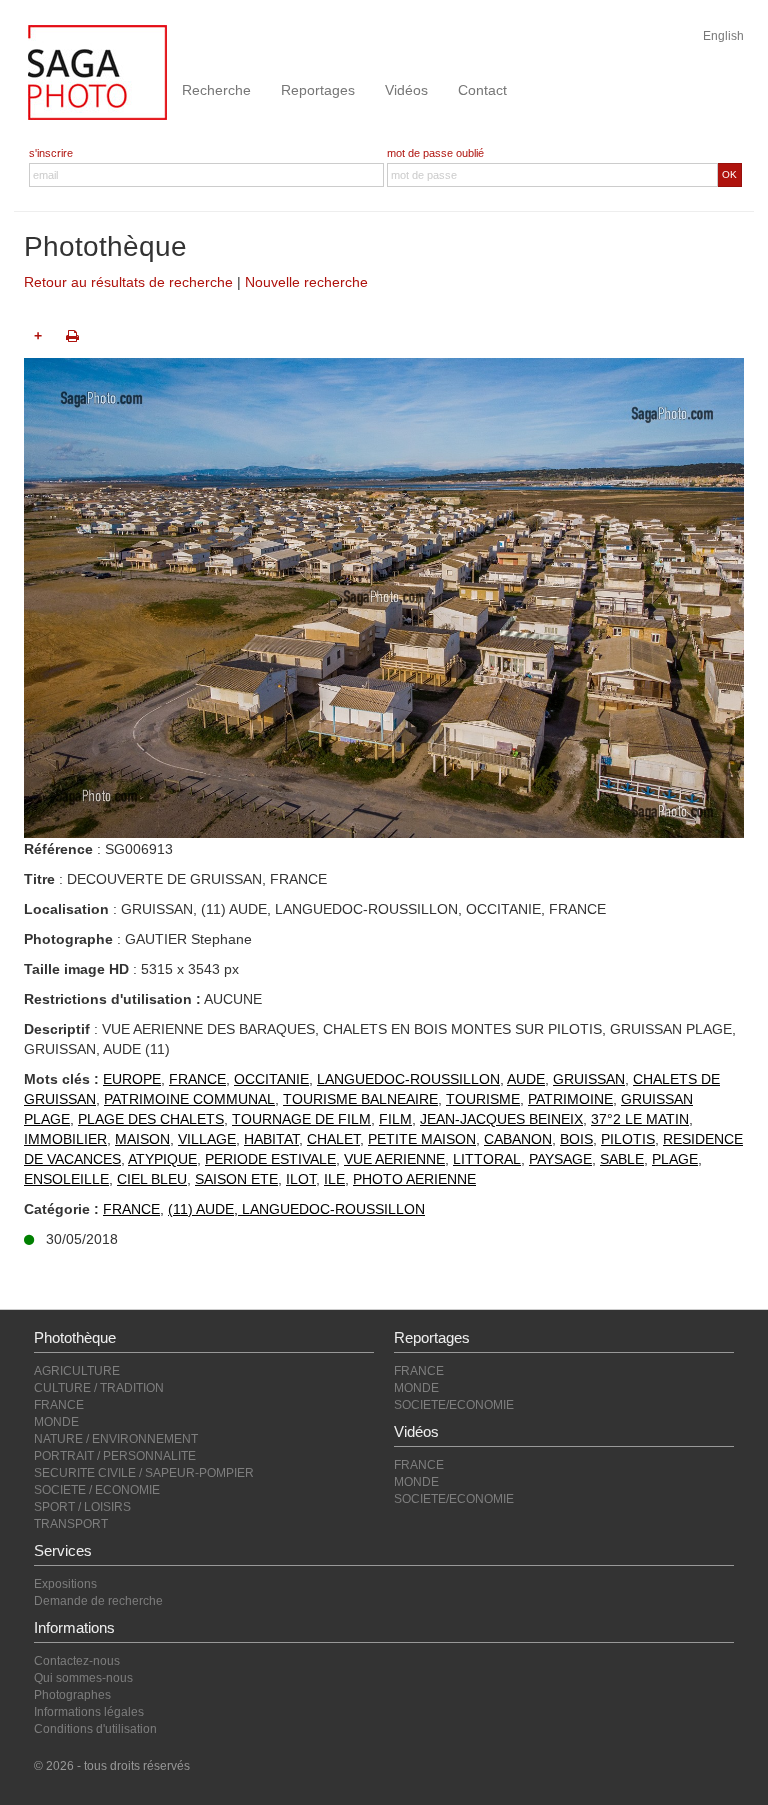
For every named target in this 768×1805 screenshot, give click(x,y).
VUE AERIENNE (394, 1159)
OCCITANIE (271, 1079)
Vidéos (406, 90)
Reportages (318, 90)
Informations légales (89, 1712)
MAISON (142, 1139)
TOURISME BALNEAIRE (360, 1099)
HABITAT (271, 1139)
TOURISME (483, 1099)
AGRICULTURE (77, 1371)
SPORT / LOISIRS (82, 1507)
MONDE (56, 1422)
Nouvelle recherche (306, 282)
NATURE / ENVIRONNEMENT (116, 1439)
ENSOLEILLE (66, 1179)
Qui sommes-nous (83, 1678)
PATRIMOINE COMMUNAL (189, 1099)
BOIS (576, 1139)
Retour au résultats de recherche (128, 282)
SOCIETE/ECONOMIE (454, 1405)
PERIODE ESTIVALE (270, 1159)
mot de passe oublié (435, 153)
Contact (482, 90)
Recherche (216, 90)
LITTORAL (487, 1159)
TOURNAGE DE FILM (301, 1119)
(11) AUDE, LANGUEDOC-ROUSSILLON (296, 1209)
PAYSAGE (560, 1159)
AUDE (526, 1079)
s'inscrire (51, 153)
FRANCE (197, 1079)
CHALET (333, 1139)
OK (729, 174)
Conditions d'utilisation (95, 1729)
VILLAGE (207, 1139)
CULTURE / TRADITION (99, 1388)
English (723, 36)
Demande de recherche (98, 1601)
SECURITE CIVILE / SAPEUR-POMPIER (144, 1473)
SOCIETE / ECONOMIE (97, 1490)
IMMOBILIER (65, 1139)
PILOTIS (628, 1139)
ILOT (301, 1179)
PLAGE (675, 1159)
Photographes (72, 1695)
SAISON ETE (236, 1179)
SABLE (622, 1159)
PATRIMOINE (570, 1099)
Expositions (65, 1584)
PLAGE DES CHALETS (151, 1119)
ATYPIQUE (162, 1159)
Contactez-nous (77, 1661)
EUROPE (132, 1079)
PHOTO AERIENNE (414, 1179)
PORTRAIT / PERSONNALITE (115, 1456)
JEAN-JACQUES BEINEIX (501, 1119)
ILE (334, 1179)
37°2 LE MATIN (640, 1119)
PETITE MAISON (422, 1139)
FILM (395, 1119)
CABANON (518, 1139)
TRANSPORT (71, 1524)
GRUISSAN (589, 1079)
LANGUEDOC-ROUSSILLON (408, 1079)
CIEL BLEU (152, 1179)
